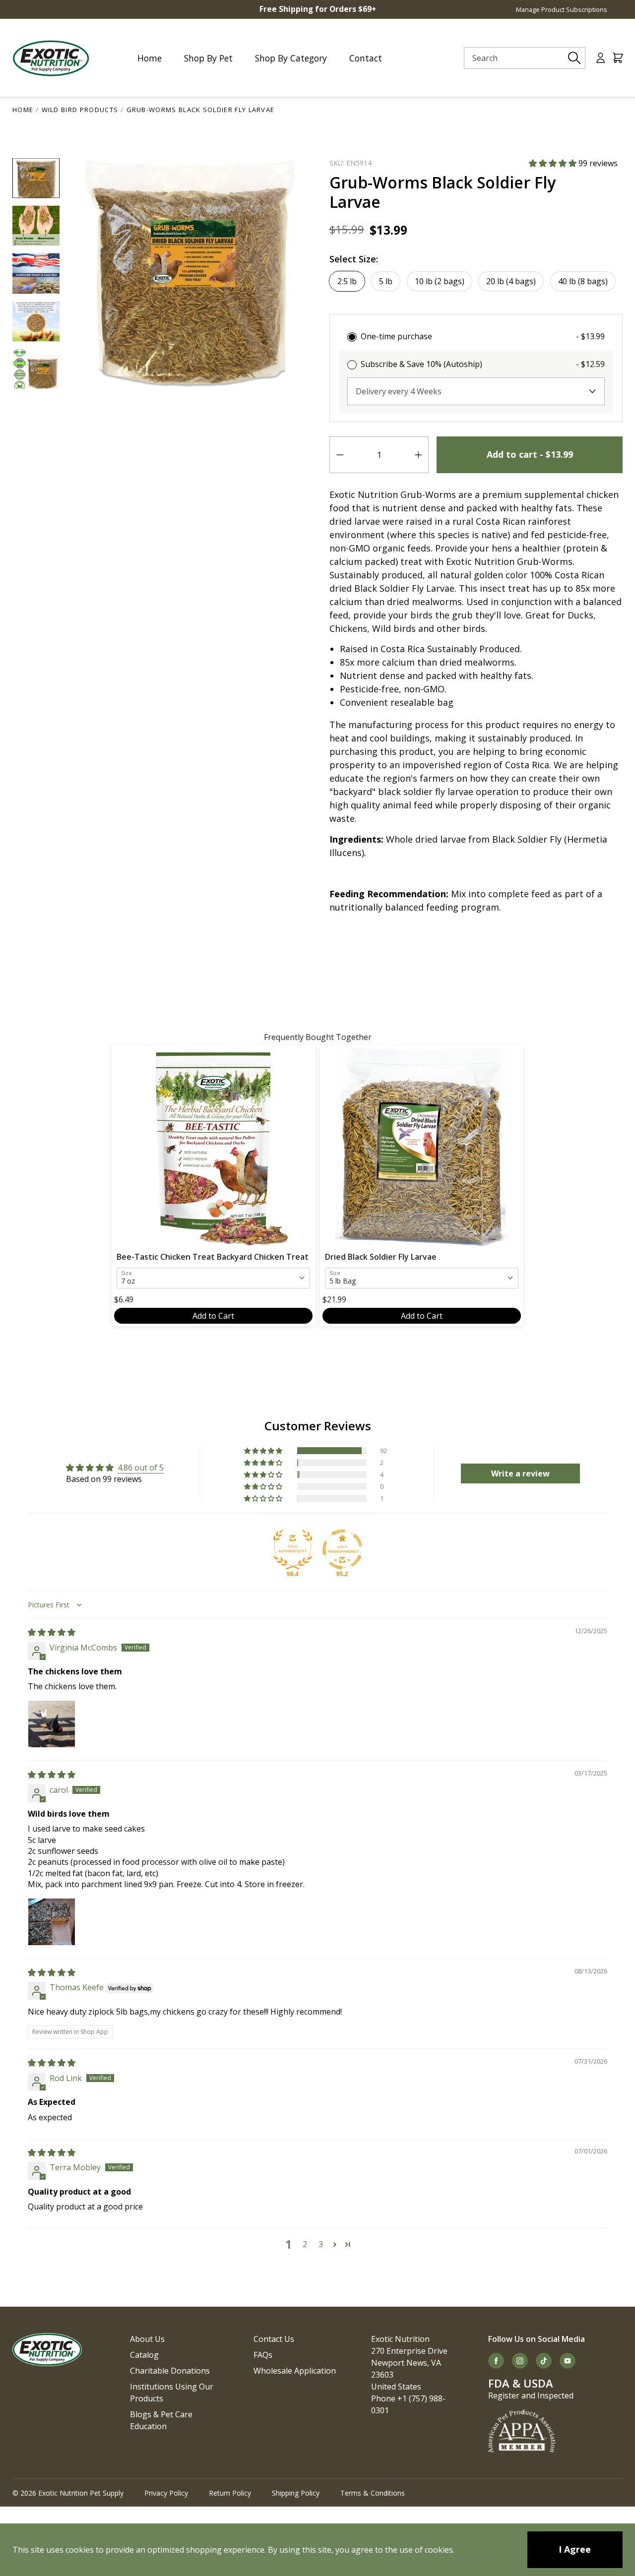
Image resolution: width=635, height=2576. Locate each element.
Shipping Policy (296, 2493)
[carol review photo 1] (52, 1922)
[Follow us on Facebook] (496, 2361)
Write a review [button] (520, 1473)
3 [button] (321, 2244)
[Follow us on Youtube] (568, 2361)
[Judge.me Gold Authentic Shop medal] (293, 1549)
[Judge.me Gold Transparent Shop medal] (342, 1549)
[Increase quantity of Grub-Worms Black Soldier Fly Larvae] (418, 455)
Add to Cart (213, 1316)
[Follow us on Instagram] (520, 2361)
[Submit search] (574, 58)
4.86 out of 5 (141, 1468)
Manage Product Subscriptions (562, 9)
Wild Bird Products (80, 110)
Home (23, 110)
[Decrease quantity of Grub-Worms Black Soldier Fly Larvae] (340, 455)
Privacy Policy (166, 2493)
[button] (554, 163)
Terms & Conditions (373, 2493)
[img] (52, 1632)
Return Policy (230, 2493)
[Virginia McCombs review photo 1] (52, 1724)
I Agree (575, 2549)
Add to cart (530, 454)
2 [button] (305, 2244)
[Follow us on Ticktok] (544, 2361)
